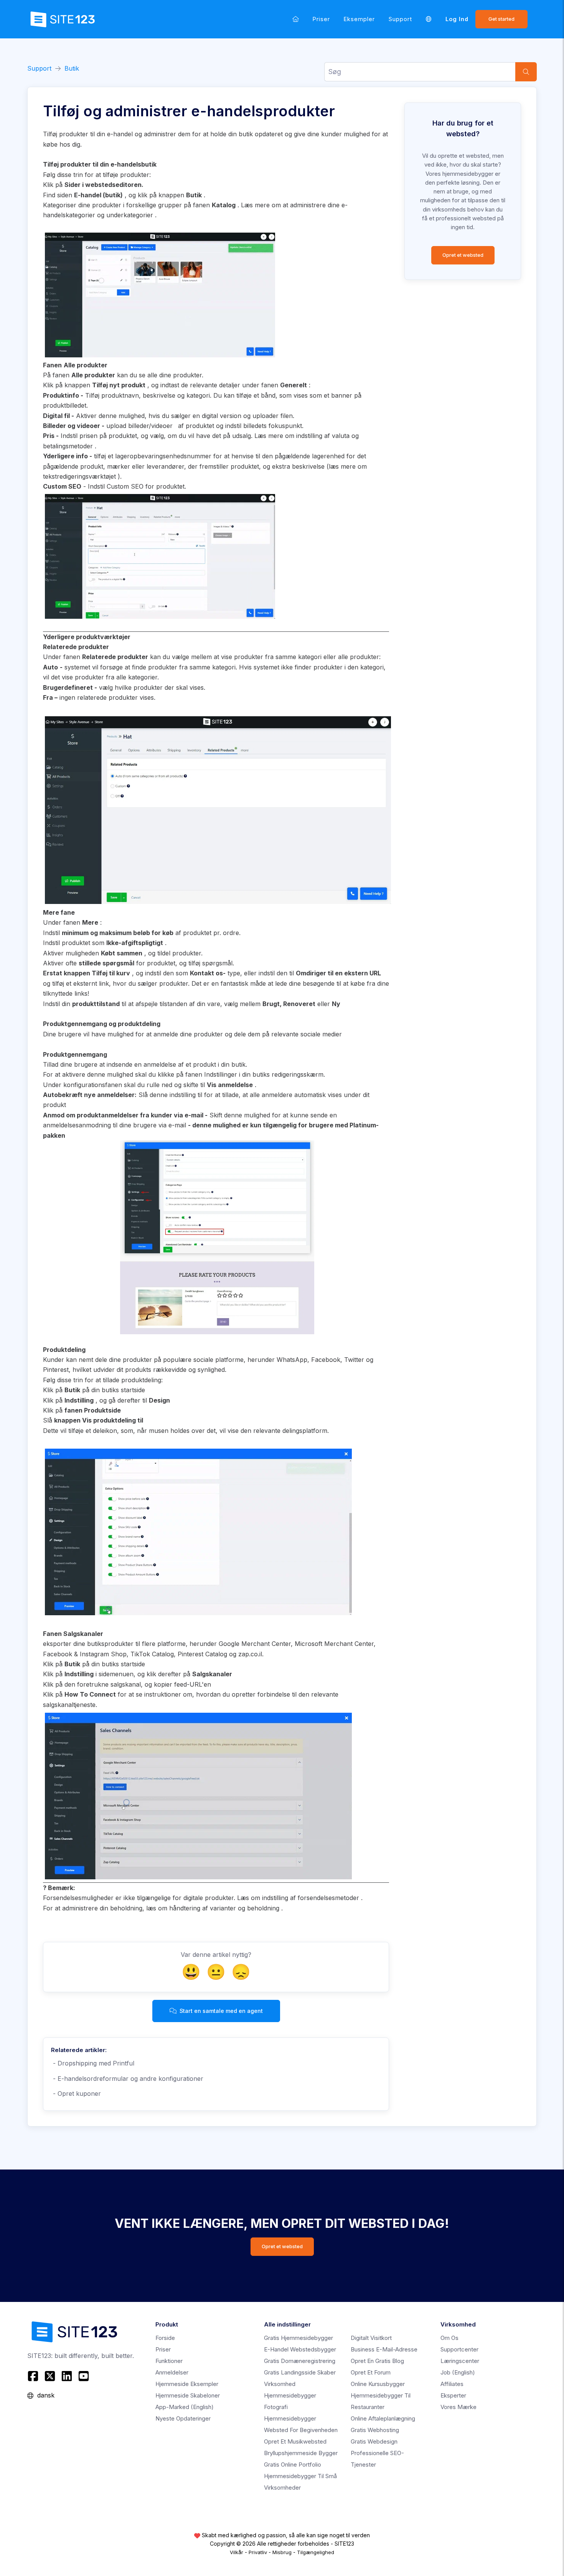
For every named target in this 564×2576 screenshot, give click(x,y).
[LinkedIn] (67, 2376)
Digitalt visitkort (371, 2338)
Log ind (457, 19)
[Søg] (526, 72)
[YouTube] (84, 2376)
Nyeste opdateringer (183, 2418)
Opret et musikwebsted (295, 2441)
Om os (449, 2338)
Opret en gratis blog (377, 2361)
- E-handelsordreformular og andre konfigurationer (127, 2079)
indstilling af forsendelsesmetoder (311, 1898)
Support (400, 19)
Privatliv (258, 2552)
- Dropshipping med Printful (93, 2063)
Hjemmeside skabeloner (188, 2395)
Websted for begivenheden (301, 2430)
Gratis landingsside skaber (300, 2372)
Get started (501, 19)
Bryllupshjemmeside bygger (301, 2453)
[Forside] (296, 19)
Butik (72, 68)
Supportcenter (459, 2349)
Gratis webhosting (375, 2430)
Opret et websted (463, 255)
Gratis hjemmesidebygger (298, 2338)
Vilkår (237, 2552)
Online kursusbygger (378, 2384)
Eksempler (359, 19)
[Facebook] (34, 2376)
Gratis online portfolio (293, 2464)
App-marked (185, 2407)
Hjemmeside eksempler (187, 2384)
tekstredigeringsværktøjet (79, 476)
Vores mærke (458, 2407)
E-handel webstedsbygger (300, 2349)
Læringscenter (460, 2361)
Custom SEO (125, 486)
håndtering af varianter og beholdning (224, 1908)
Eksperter (453, 2395)
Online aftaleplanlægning (383, 2418)
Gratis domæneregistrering (300, 2361)
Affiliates (452, 2384)
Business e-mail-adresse (384, 2349)
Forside (165, 2338)
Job (458, 2372)
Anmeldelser (172, 2372)
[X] (50, 2376)
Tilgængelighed (316, 2552)
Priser (321, 19)
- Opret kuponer (76, 2094)
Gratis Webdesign (374, 2441)
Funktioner (169, 2361)
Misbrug (282, 2552)
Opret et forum (371, 2372)
